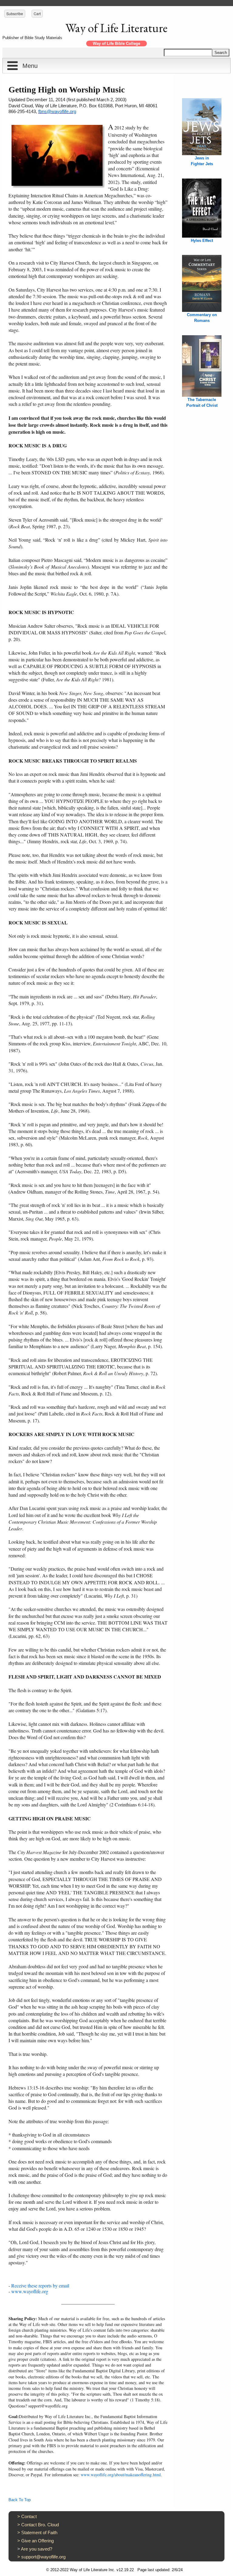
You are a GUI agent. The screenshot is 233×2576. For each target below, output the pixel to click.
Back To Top (20, 2500)
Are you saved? (37, 2549)
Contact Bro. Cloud (40, 2525)
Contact (29, 2516)
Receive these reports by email (40, 2285)
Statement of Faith (39, 2533)
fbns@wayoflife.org (57, 111)
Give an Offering (37, 2541)
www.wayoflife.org (30, 2291)
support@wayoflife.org (43, 2557)
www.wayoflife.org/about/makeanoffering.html (121, 2475)
